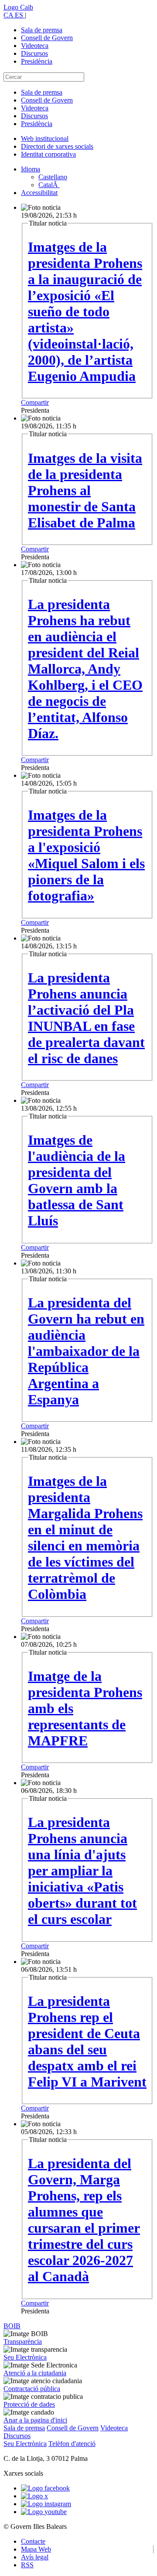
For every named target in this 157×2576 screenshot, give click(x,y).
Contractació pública (32, 2389)
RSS (27, 2565)
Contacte (33, 2541)
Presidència (37, 61)
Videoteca (35, 46)
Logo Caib (18, 7)
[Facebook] (45, 2488)
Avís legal (35, 2557)
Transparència (23, 2342)
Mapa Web (36, 2549)
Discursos (34, 53)
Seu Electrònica (25, 2357)
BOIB (12, 2326)
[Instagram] (46, 2504)
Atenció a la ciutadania (35, 2373)
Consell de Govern (47, 38)
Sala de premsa (42, 30)
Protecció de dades (29, 2404)
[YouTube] (44, 2512)
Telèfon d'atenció (72, 2444)
